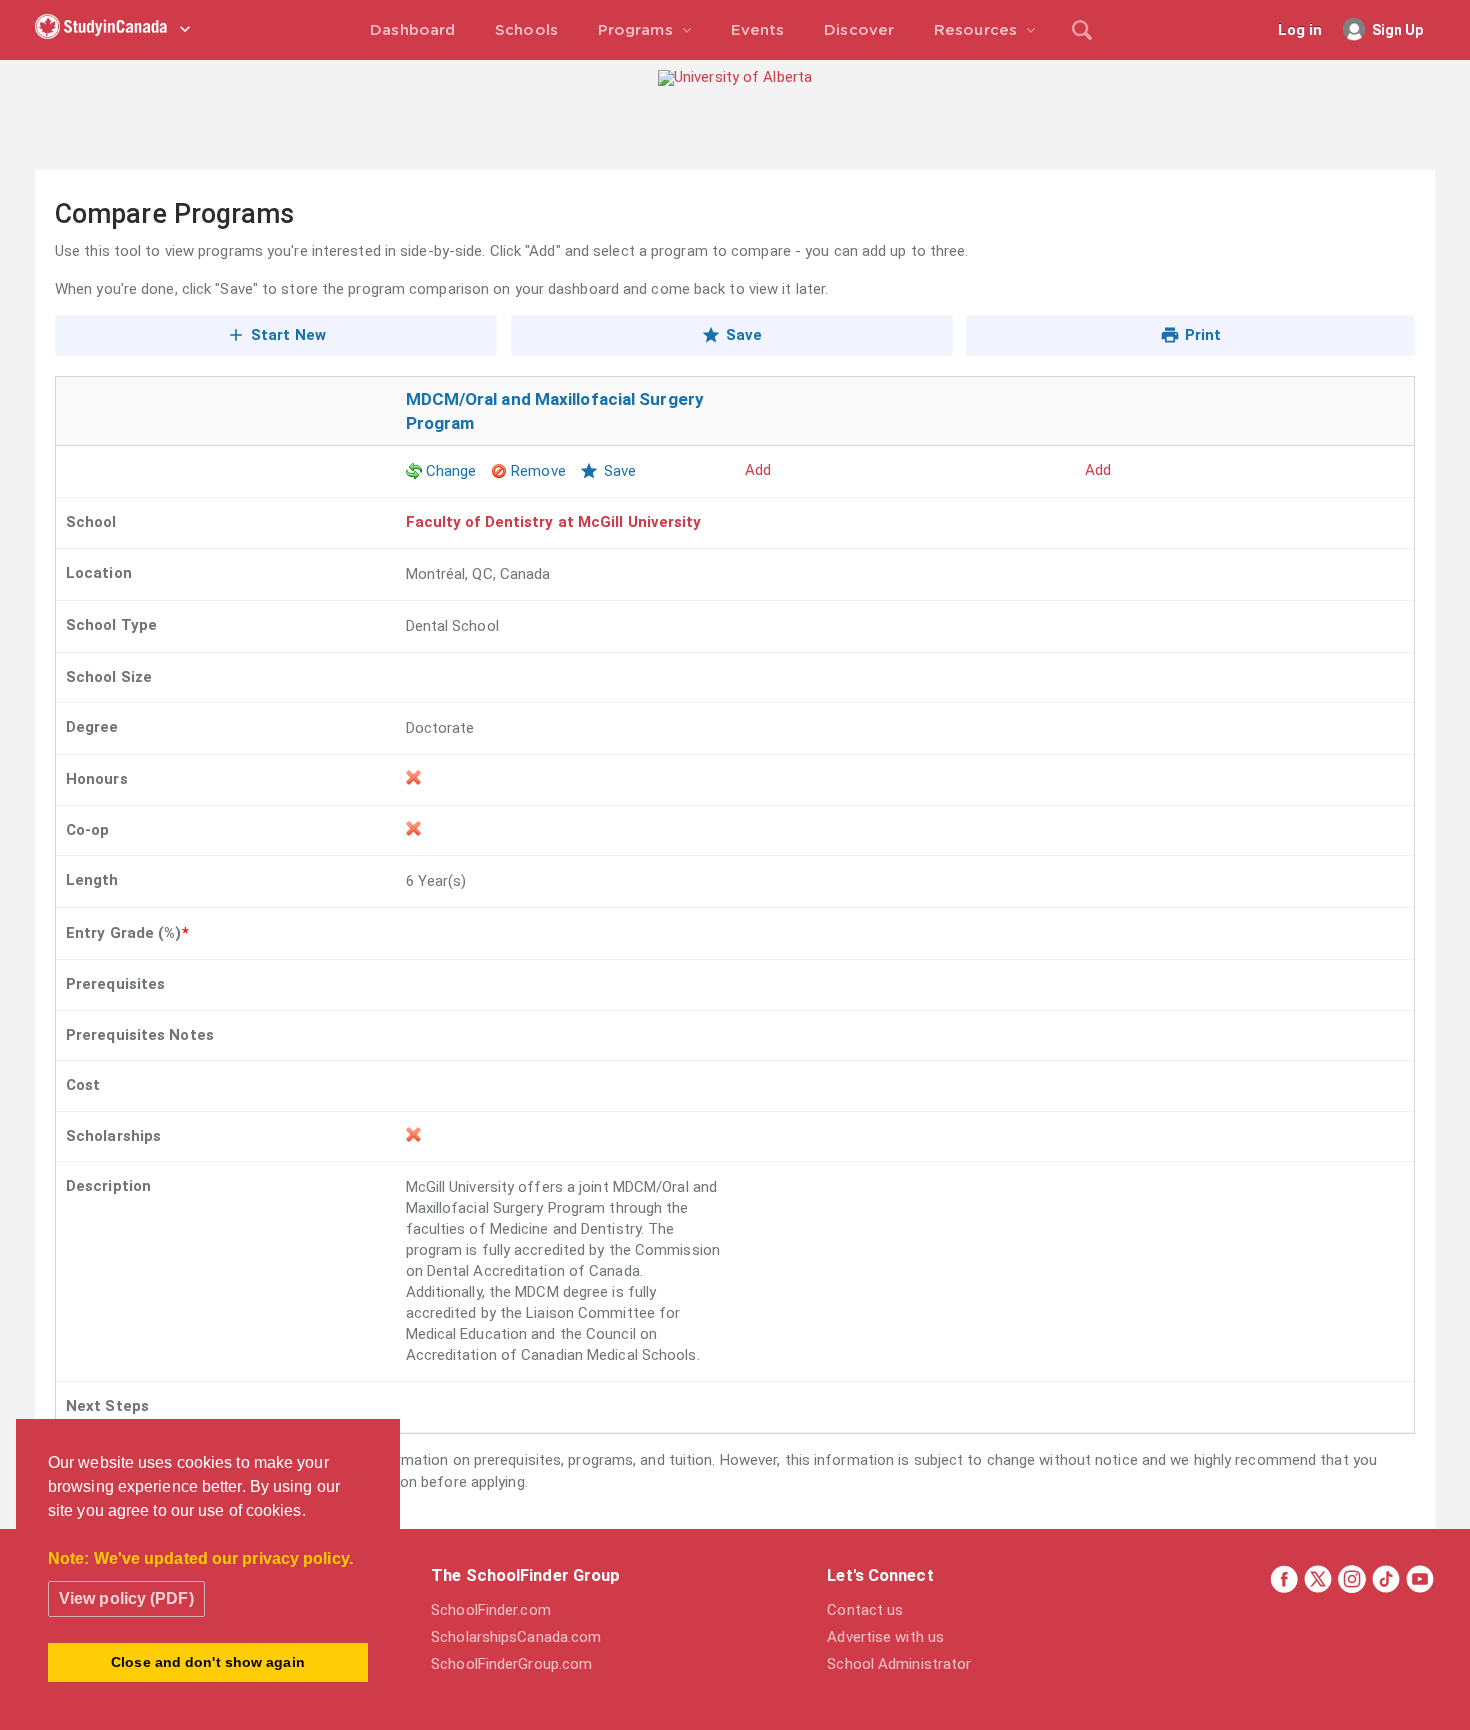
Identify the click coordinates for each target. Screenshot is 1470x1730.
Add (758, 470)
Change (451, 471)
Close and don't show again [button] (208, 1662)
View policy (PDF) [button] (126, 1598)
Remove (538, 471)
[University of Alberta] (735, 77)
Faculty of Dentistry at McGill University (554, 522)
